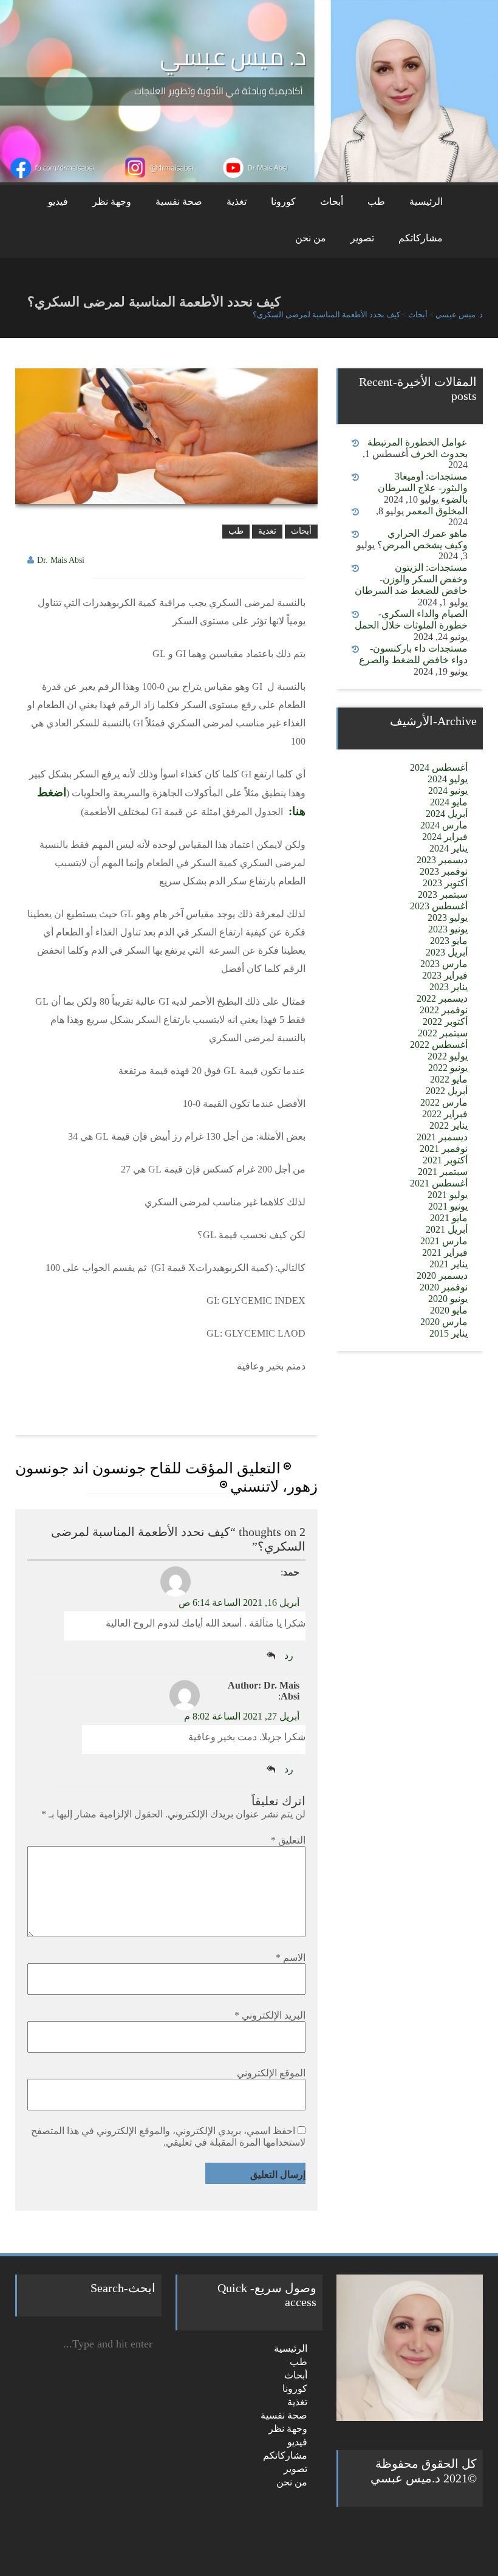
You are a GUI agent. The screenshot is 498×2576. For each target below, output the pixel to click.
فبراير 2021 (445, 1252)
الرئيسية (426, 201)
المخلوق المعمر (437, 511)
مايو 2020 (449, 1310)
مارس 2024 (444, 825)
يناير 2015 (449, 1333)
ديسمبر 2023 (442, 860)
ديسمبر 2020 (442, 1276)
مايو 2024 (449, 802)
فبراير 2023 (445, 975)
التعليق (288, 1840)
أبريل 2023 (447, 952)
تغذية (237, 201)
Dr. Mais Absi (61, 560)
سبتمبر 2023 (443, 894)
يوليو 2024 (448, 779)
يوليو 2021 (448, 1195)
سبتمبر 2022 (443, 1033)
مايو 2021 (449, 1218)
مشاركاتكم (421, 238)
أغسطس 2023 (439, 906)
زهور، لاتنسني (274, 1486)
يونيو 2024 (448, 790)
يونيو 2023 (448, 929)
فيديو (58, 201)
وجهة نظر (112, 201)
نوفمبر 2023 (444, 871)
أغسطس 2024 (439, 767)
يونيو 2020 (448, 1299)
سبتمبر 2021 (443, 1172)
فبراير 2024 (445, 837)
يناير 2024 (449, 848)
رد (289, 1655)
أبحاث (332, 201)
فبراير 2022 (445, 1114)
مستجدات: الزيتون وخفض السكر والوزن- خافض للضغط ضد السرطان (411, 579)
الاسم (291, 1958)
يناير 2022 (449, 1125)
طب (376, 201)
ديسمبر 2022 (442, 998)
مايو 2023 (449, 941)
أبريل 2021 (447, 1229)
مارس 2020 (444, 1322)
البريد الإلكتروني (270, 2015)
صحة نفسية (179, 201)
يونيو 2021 (448, 1206)
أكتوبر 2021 (445, 1160)
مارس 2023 (444, 964)
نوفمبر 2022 (444, 1010)
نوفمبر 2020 (444, 1287)
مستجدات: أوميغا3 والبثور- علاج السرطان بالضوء (423, 488)
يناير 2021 (449, 1264)
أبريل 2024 (447, 814)
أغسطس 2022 (439, 1045)
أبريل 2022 (447, 1091)
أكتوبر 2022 (445, 1021)
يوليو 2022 (448, 1056)
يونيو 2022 (448, 1068)
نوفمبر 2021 (444, 1149)
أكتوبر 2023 (445, 883)
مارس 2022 (444, 1102)
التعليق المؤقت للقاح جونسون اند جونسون (148, 1468)
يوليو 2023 (448, 918)
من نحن (311, 238)
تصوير (362, 238)
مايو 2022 (449, 1079)
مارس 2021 (444, 1241)
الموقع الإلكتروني (271, 2073)
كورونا (283, 201)
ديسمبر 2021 (442, 1137)
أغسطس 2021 (439, 1183)
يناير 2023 (449, 987)
